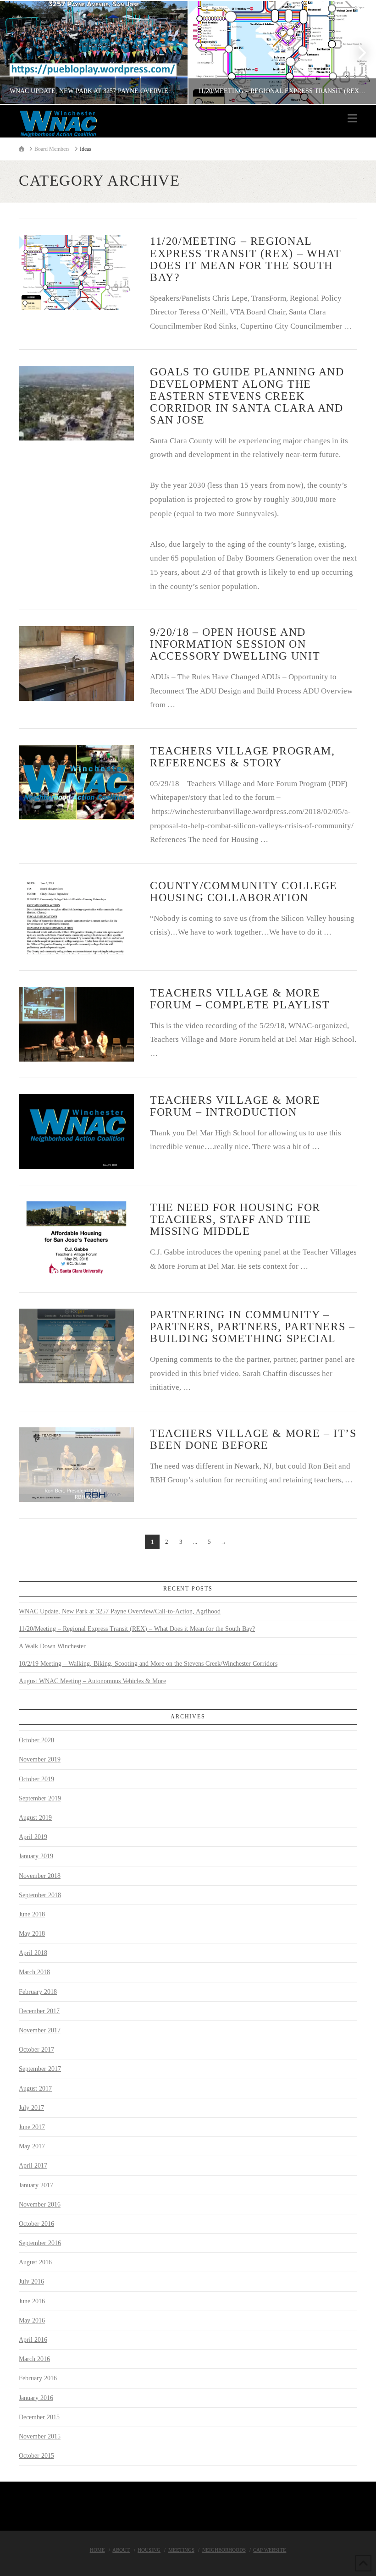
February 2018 (38, 1992)
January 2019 (36, 1856)
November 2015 (40, 2436)
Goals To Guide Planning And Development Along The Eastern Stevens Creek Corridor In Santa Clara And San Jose (247, 396)
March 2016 (34, 2359)
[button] (352, 118)
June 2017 (32, 2127)
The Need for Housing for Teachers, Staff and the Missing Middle (235, 1219)
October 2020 (36, 1740)
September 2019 (40, 1798)
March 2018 (34, 1972)
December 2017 (39, 2011)
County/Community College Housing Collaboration (244, 892)
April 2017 (33, 2166)
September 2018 (40, 1895)
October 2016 (36, 2224)
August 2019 (35, 1818)
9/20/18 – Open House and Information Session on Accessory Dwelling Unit (235, 644)
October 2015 (36, 2456)
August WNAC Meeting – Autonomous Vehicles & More (92, 1681)
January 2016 (36, 2398)
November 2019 (40, 1759)
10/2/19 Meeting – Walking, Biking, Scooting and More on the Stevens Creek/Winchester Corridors (148, 1664)
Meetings (181, 2550)
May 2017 (32, 2146)
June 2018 (32, 1914)
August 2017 (35, 2089)
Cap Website (270, 2550)
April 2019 (33, 1837)
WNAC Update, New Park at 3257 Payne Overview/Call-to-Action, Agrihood (120, 1611)
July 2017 (31, 2108)
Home (97, 2550)
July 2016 (31, 2282)
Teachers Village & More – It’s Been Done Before (253, 1439)
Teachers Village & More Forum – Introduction (235, 1106)
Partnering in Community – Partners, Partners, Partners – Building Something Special (253, 1327)
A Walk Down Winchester (52, 1646)
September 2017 (40, 2069)
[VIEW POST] (76, 272)
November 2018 (40, 1876)
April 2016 (33, 2340)
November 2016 (40, 2204)
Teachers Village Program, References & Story (242, 757)
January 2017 (36, 2185)
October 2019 (36, 1779)
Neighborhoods (224, 2550)
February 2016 (38, 2378)
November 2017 (40, 2030)
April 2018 (33, 1953)
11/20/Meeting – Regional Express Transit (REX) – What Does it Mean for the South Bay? (246, 259)
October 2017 (36, 2050)
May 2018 (32, 1934)
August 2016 (35, 2262)
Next (357, 52)
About (121, 2550)
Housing (149, 2550)
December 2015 (39, 2417)
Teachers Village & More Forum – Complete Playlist (240, 999)
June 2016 (32, 2301)
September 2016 (40, 2243)
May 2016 (32, 2320)
